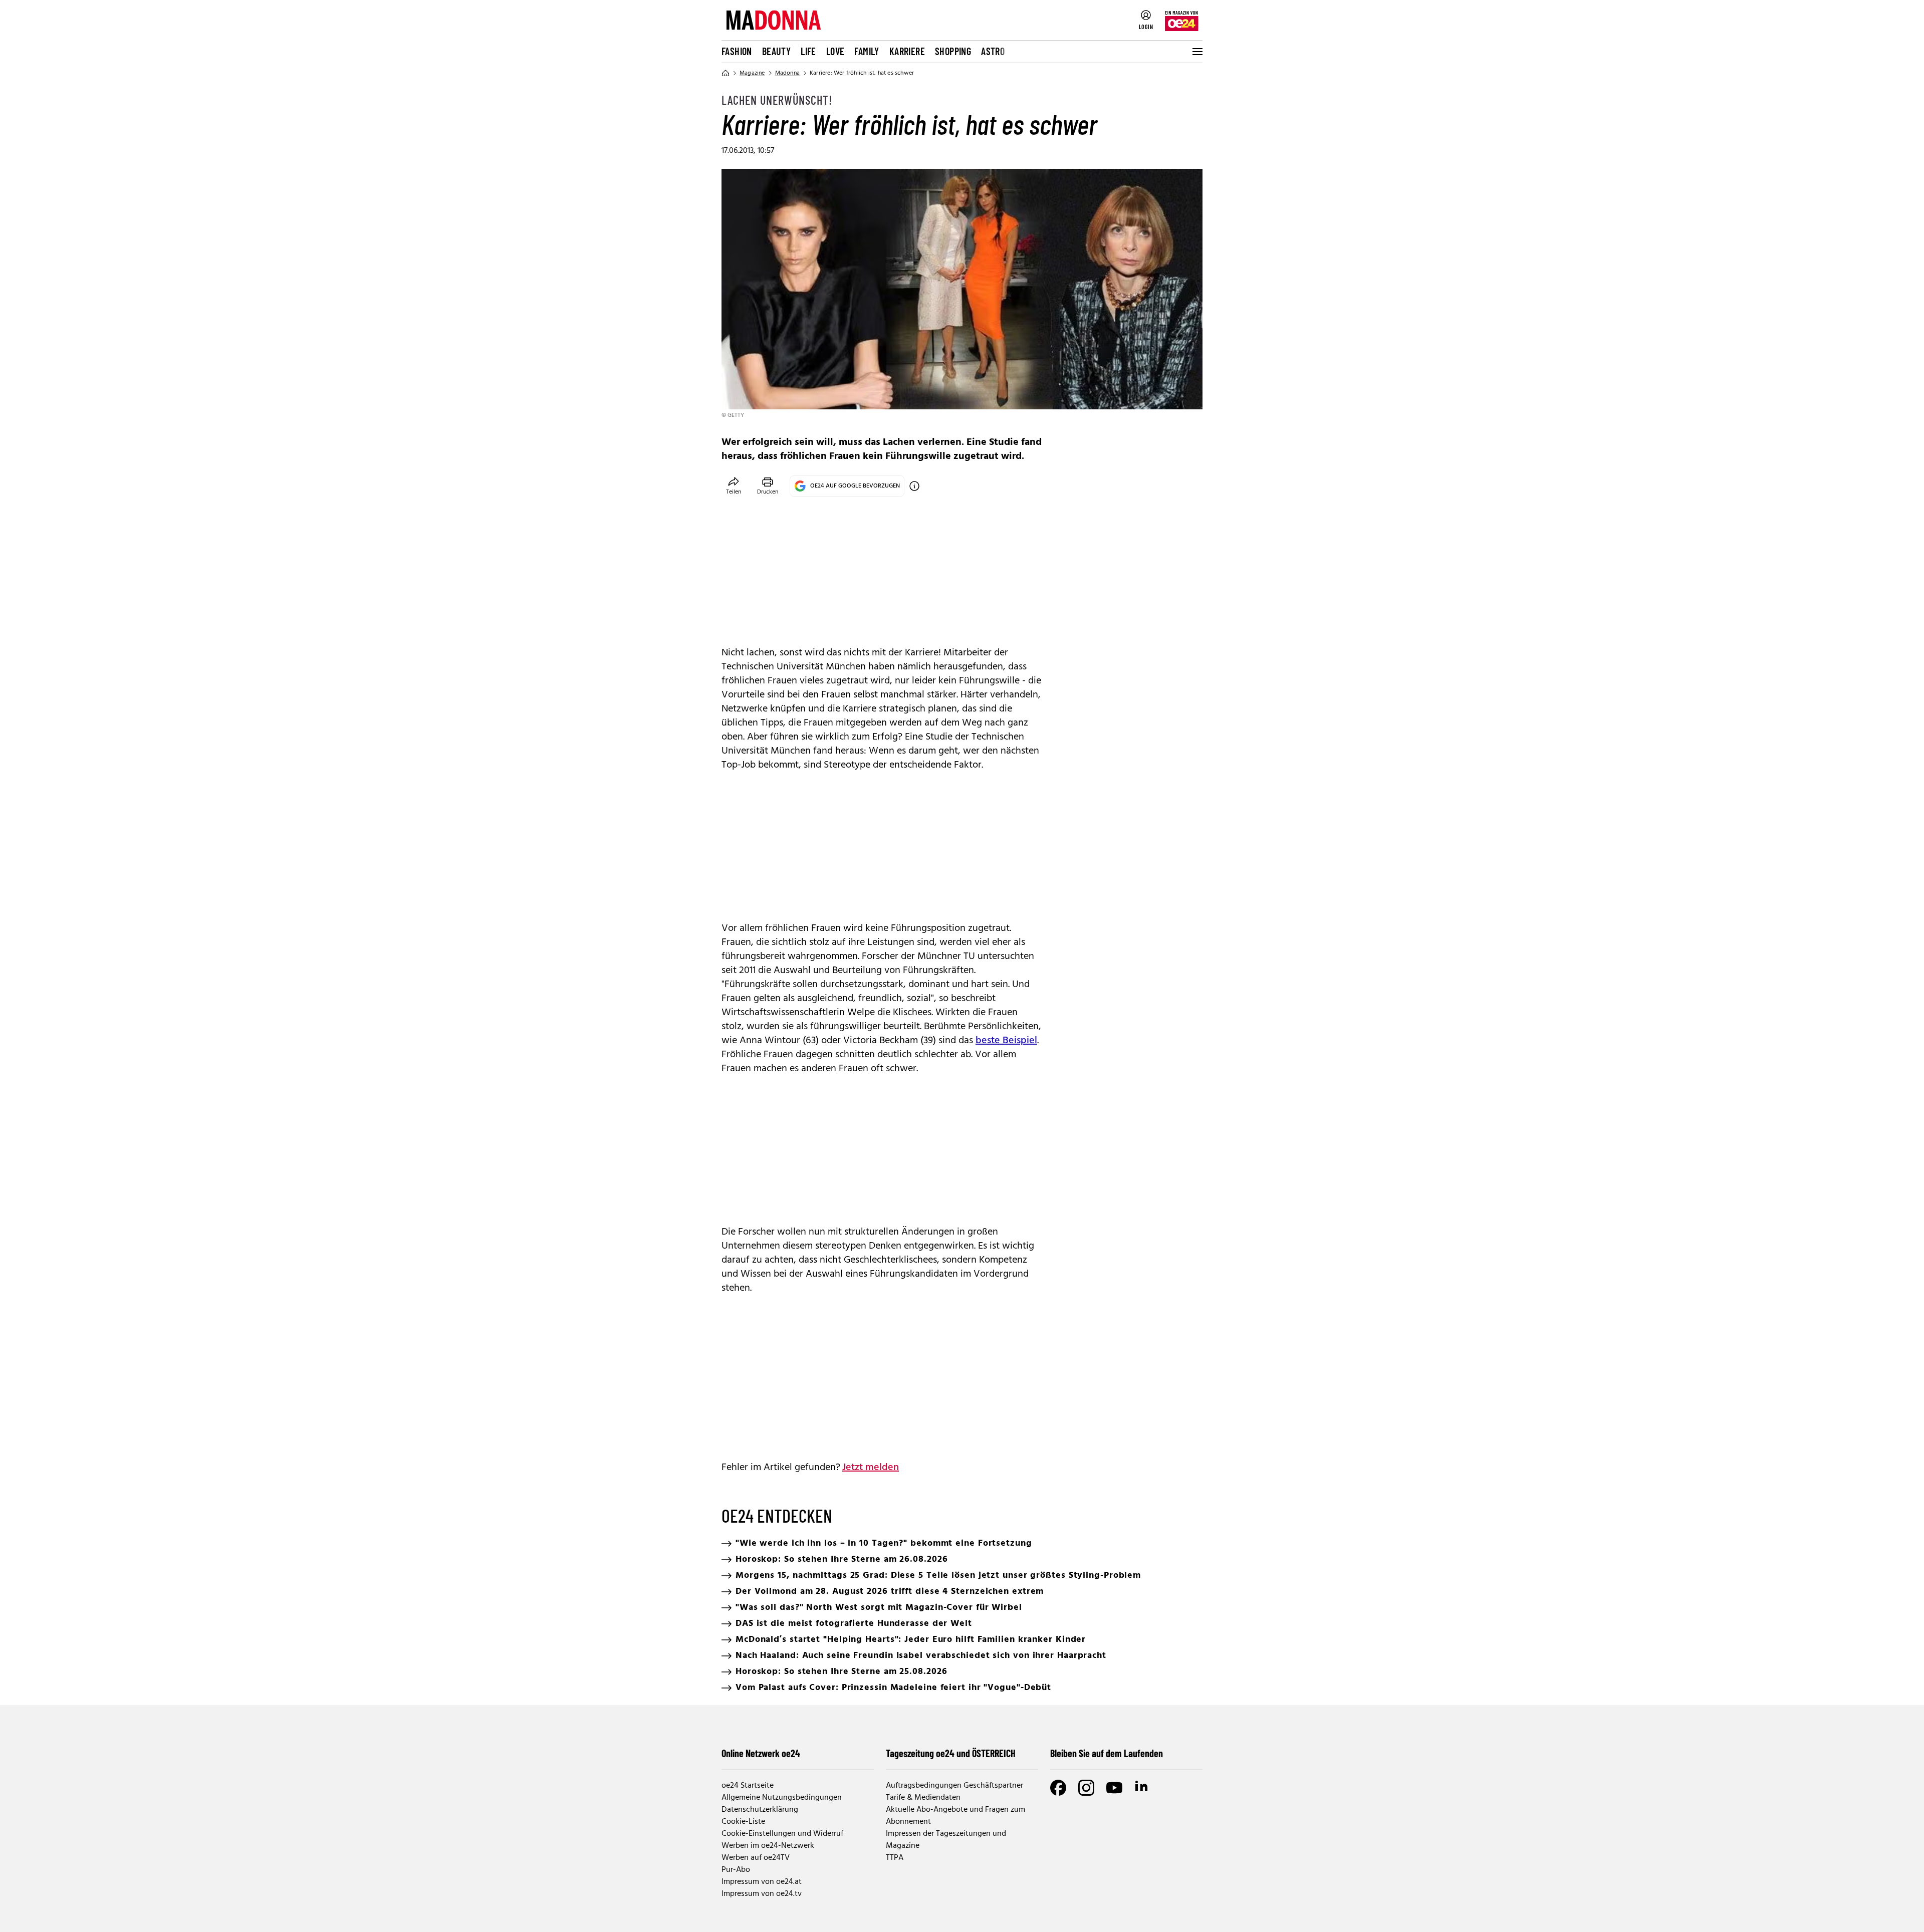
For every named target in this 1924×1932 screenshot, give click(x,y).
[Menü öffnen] (1196, 52)
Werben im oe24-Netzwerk (768, 1846)
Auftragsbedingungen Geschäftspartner (954, 1786)
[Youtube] (1114, 1788)
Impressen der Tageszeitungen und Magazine (946, 1840)
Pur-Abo (736, 1870)
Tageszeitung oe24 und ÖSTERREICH (951, 1753)
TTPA (895, 1858)
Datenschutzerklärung (760, 1810)
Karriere (907, 51)
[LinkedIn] (1142, 1788)
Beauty (776, 51)
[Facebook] (1058, 1788)
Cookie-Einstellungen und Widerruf (782, 1834)
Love (835, 51)
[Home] (726, 73)
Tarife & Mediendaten (923, 1798)
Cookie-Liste (743, 1822)
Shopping (953, 51)
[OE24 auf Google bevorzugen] (914, 486)
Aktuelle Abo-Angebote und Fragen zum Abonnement (955, 1816)
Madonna (787, 73)
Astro (993, 51)
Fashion (737, 51)
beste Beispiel (1006, 1041)
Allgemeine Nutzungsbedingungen (782, 1798)
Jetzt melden (871, 1468)
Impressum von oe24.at (762, 1882)
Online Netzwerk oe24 (761, 1753)
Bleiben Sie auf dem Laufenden (1107, 1753)
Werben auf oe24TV (756, 1858)
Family (867, 51)
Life (808, 51)
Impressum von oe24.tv (762, 1894)
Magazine (752, 73)
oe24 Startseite (748, 1786)
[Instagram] (1086, 1788)
